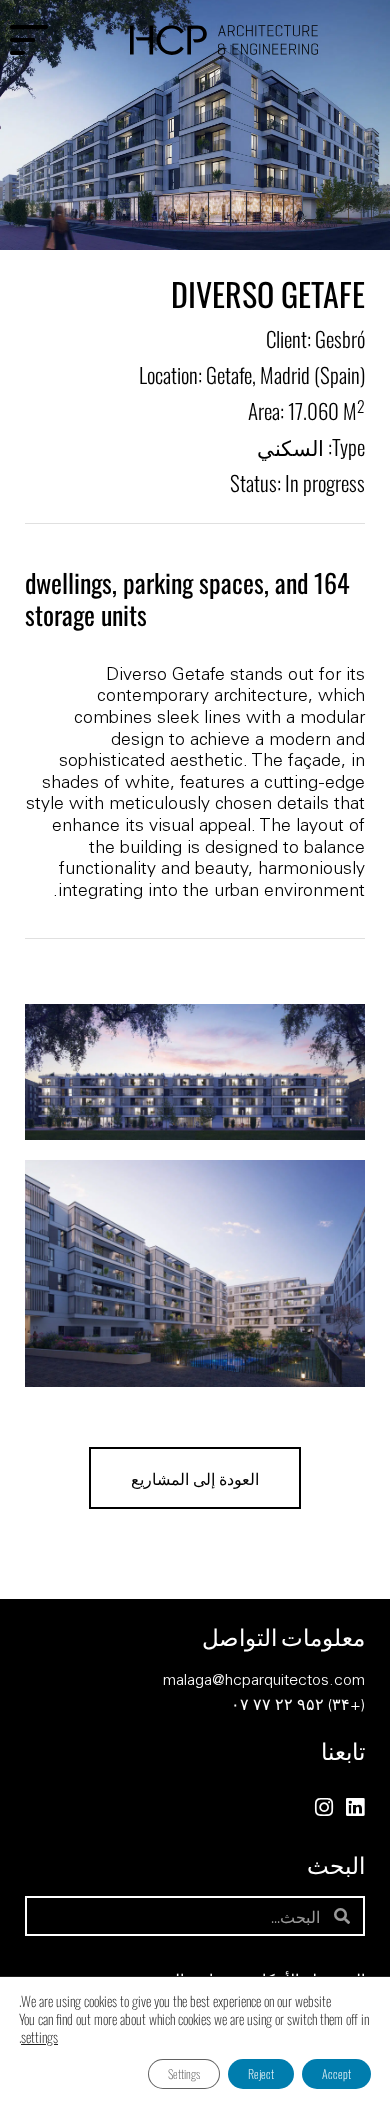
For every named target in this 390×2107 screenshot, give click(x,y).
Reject (261, 2073)
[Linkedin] (354, 1807)
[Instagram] (323, 1807)
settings (39, 2037)
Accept (336, 2073)
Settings (184, 2073)
